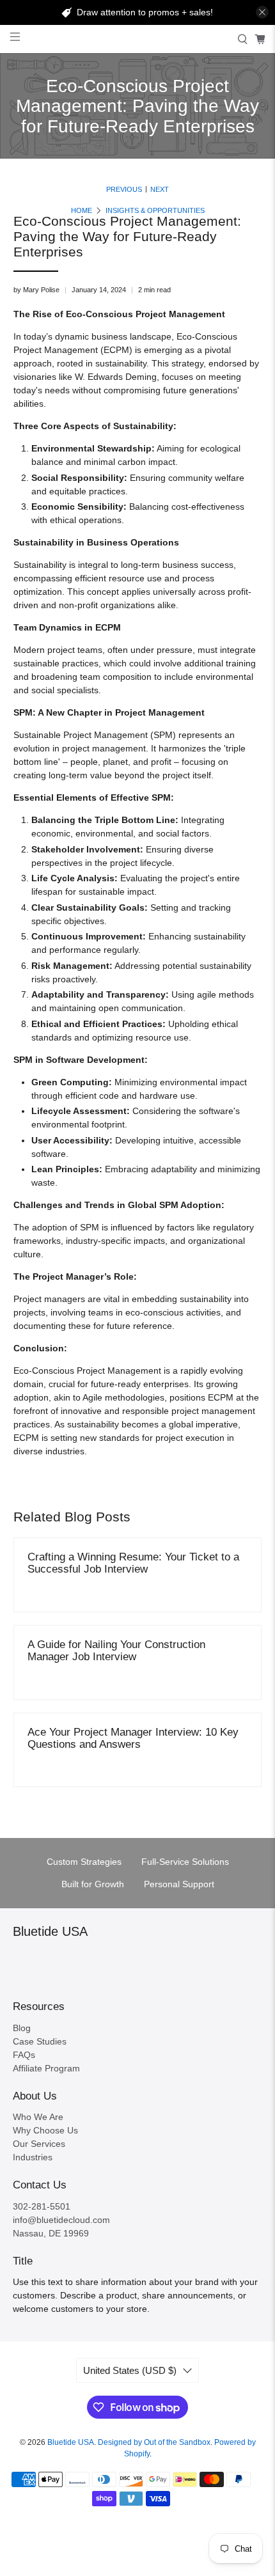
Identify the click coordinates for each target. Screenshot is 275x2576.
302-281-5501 (42, 2206)
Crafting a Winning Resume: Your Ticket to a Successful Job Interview (133, 1563)
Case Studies (40, 2041)
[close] (262, 12)
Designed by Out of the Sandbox (154, 2442)
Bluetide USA (71, 2442)
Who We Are (38, 2117)
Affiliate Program (46, 2068)
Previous (124, 190)
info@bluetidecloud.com (61, 2220)
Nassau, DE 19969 (51, 2233)
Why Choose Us (45, 2130)
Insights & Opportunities (155, 211)
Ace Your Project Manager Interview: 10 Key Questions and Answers (133, 1738)
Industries (33, 2157)
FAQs (24, 2055)
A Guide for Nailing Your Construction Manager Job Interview (116, 1651)
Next (160, 190)
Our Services (39, 2144)
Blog (22, 2028)
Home (82, 211)
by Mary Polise (36, 290)
